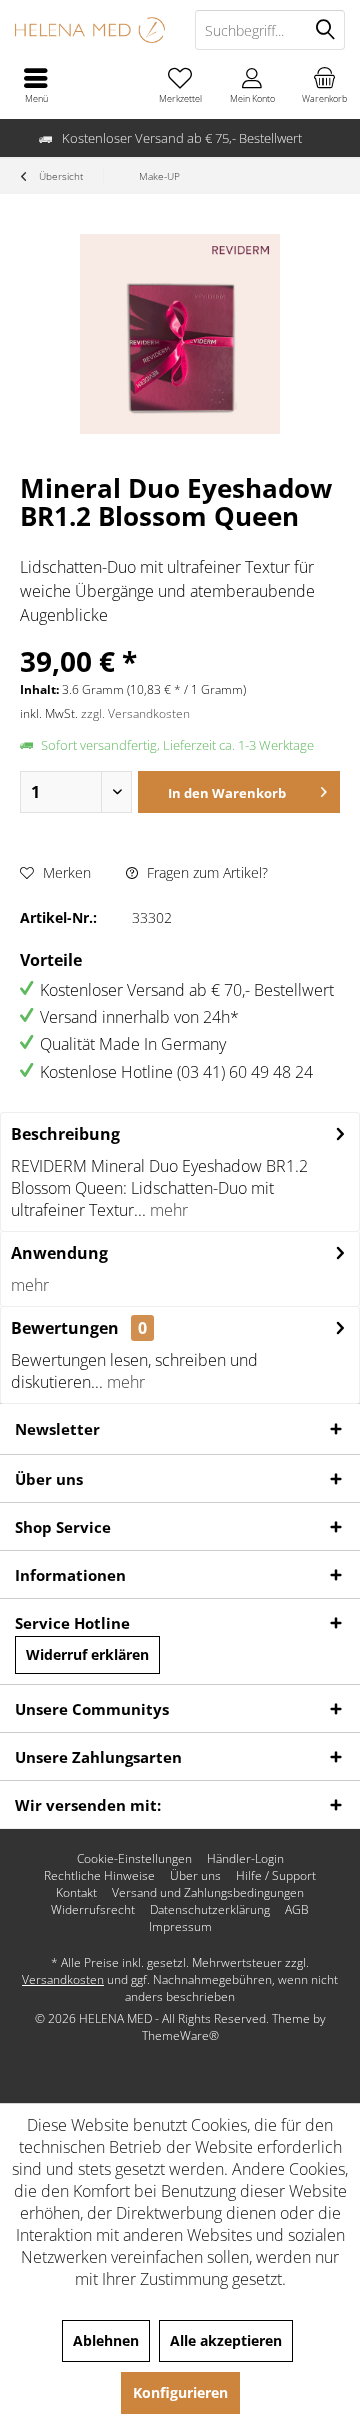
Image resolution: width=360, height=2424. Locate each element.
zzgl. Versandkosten (135, 713)
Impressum (180, 1927)
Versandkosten (63, 1979)
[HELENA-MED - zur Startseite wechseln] (90, 30)
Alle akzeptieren (226, 2340)
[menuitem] (324, 85)
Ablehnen (106, 2340)
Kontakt (76, 1893)
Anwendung (59, 1253)
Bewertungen (65, 1328)
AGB (297, 1910)
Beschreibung (65, 1134)
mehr (167, 1210)
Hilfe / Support (276, 1876)
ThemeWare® (180, 2035)
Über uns (195, 1876)
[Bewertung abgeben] (180, 542)
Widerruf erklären (87, 1654)
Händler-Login (245, 1859)
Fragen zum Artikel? (205, 872)
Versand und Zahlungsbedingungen (208, 1893)
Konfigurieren (180, 2392)
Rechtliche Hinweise (99, 1876)
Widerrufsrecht (93, 1910)
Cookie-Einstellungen (134, 1859)
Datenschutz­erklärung (210, 1910)
